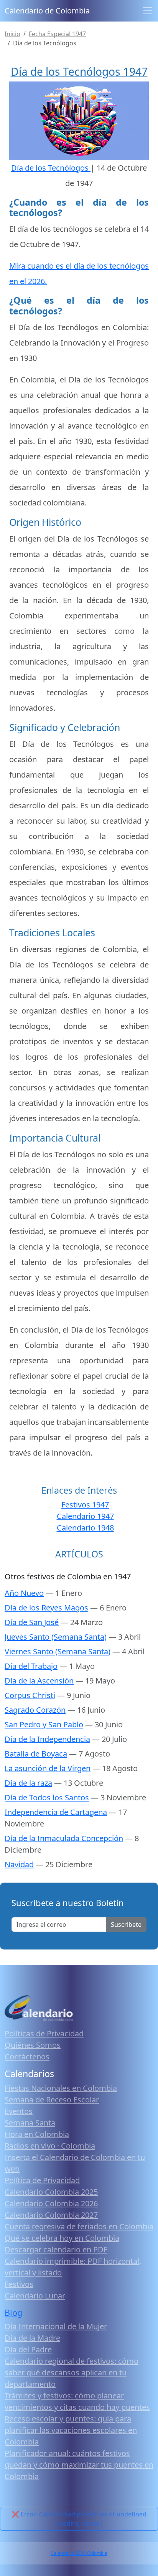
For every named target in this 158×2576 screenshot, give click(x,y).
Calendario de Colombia (47, 11)
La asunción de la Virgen (48, 1768)
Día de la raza (28, 1783)
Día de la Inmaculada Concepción (64, 1838)
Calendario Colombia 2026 (51, 2203)
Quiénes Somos (33, 2045)
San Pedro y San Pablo (44, 1724)
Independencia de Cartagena (56, 1812)
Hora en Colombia (37, 2134)
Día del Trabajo (31, 1666)
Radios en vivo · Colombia (50, 2146)
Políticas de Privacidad (44, 2033)
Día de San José (32, 1622)
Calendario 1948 (85, 1528)
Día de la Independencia (47, 1739)
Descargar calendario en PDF (56, 2249)
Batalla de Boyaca (36, 1754)
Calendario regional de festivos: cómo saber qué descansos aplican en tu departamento (72, 2372)
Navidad (19, 1864)
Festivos (19, 2284)
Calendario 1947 (85, 1516)
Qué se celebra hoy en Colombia (62, 2238)
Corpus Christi (30, 1695)
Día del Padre (28, 2349)
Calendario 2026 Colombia (79, 2553)
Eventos (19, 2111)
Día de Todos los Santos (47, 1797)
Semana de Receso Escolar (52, 2100)
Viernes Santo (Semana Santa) (58, 1651)
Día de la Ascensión (39, 1681)
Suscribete (126, 1925)
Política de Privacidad (42, 2180)
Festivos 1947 (85, 1505)
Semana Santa (30, 2123)
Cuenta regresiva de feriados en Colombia (79, 2226)
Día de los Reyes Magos (46, 1608)
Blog (13, 2313)
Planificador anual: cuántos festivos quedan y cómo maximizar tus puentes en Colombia (79, 2465)
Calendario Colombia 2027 (51, 2215)
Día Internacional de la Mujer (56, 2326)
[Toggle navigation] (148, 11)
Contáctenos (27, 2057)
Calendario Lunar (35, 2296)
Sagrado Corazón (35, 1710)
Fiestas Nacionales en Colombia (61, 2088)
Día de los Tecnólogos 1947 (79, 71)
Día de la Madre (32, 2338)
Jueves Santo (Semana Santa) (56, 1637)
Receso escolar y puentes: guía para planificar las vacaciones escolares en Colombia (71, 2430)
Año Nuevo (24, 1593)
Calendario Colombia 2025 (51, 2192)
